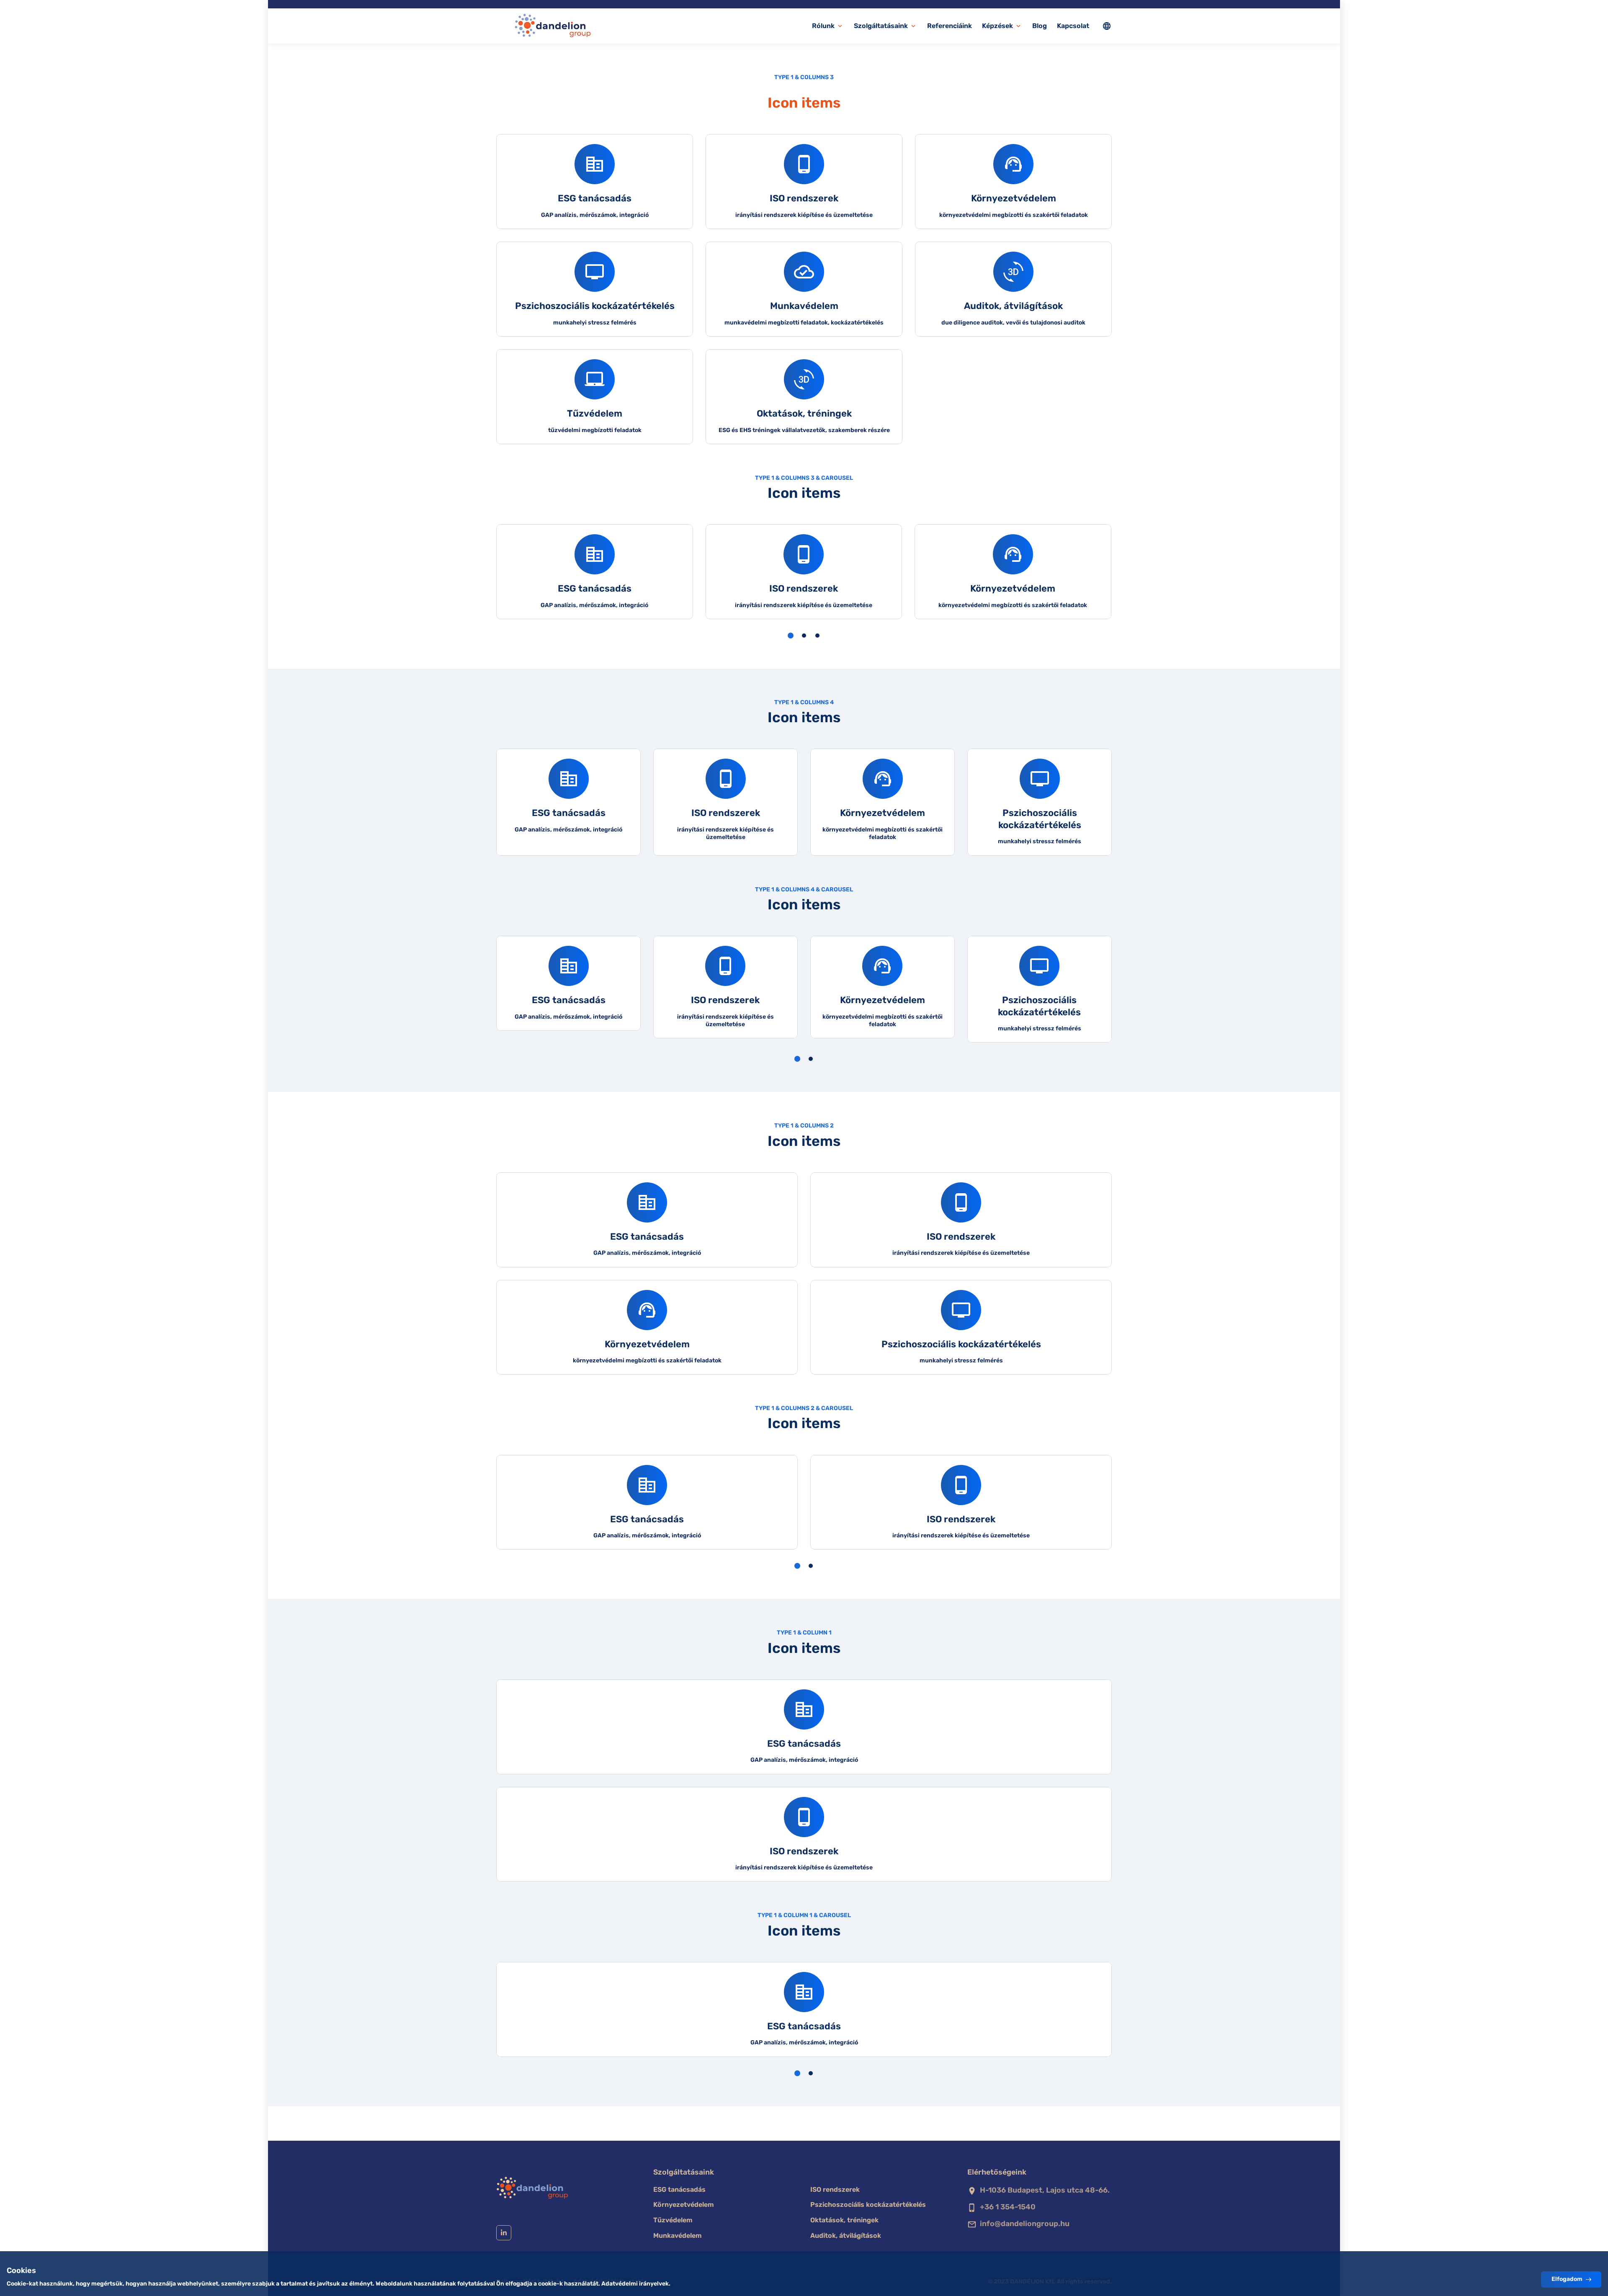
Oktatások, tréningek (844, 2220)
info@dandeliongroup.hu (1025, 2224)
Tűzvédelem (673, 2220)
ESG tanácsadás (679, 2189)
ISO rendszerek (835, 2189)
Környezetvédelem (684, 2205)
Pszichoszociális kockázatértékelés (868, 2205)
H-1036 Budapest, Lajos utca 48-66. (1045, 2190)
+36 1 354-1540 (1008, 2207)
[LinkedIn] (504, 2233)
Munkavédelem (678, 2236)
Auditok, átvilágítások (846, 2236)
